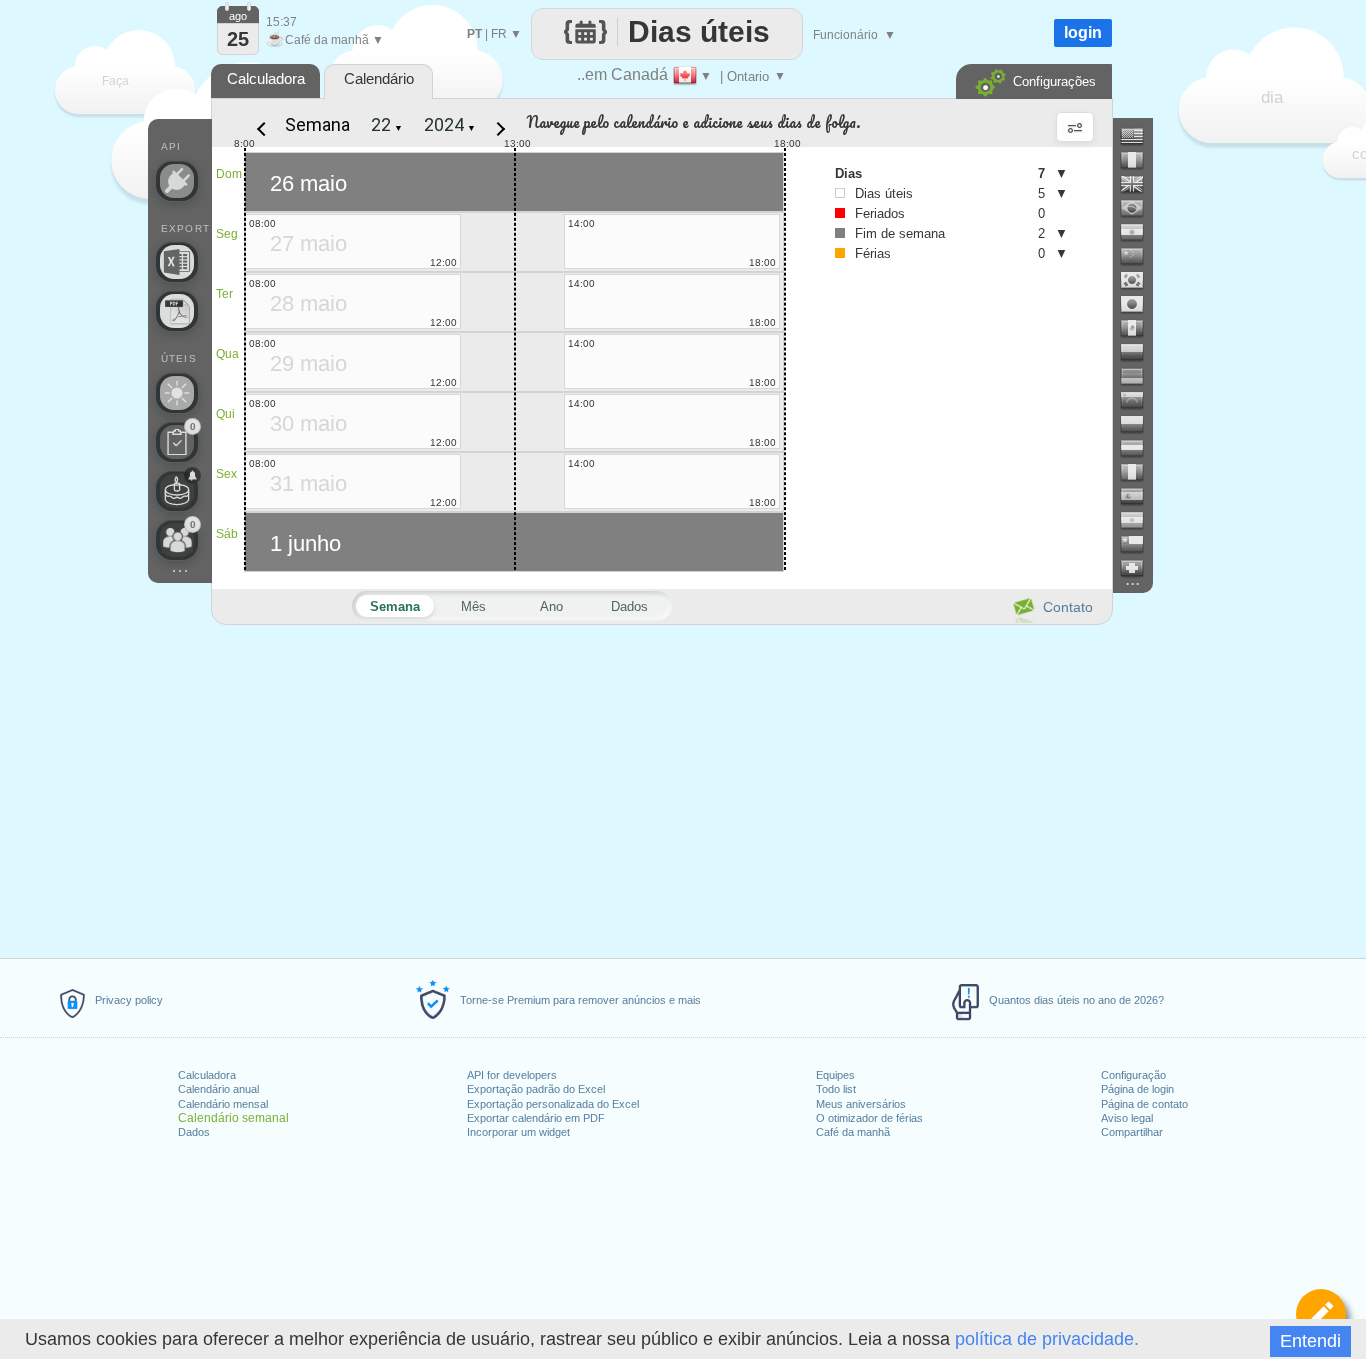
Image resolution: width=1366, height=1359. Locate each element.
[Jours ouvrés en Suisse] (1140, 568)
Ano (551, 606)
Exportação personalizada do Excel (553, 1104)
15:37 (281, 22)
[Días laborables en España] (1140, 496)
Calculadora (207, 1075)
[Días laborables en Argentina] (1140, 520)
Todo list (836, 1089)
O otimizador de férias (869, 1118)
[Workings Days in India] (1140, 232)
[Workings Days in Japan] (1140, 304)
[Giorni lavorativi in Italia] (1140, 472)
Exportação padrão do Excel (536, 1089)
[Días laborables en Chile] (1140, 544)
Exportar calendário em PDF (536, 1118)
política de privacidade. (1047, 1339)
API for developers (512, 1075)
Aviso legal (1127, 1118)
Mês (473, 606)
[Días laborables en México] (1140, 328)
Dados (194, 1132)
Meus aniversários (861, 1104)
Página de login (1137, 1089)
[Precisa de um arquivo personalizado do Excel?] (177, 262)
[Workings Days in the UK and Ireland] (1140, 184)
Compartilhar (1132, 1132)
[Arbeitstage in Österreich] (1140, 448)
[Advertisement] (661, 788)
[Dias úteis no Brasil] (1140, 208)
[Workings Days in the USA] (1140, 136)
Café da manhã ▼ (325, 40)
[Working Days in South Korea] (1140, 280)
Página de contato (1144, 1104)
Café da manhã (853, 1132)
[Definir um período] (1321, 1314)
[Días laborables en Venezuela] (1140, 400)
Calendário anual (218, 1089)
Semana (317, 124)
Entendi (1310, 1341)
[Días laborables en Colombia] (1140, 352)
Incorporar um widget (518, 1132)
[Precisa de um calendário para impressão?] (177, 311)
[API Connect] (177, 181)
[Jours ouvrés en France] (1140, 160)
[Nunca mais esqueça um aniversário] (177, 491)
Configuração (1133, 1075)
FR (499, 34)
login (1083, 32)
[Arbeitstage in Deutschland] (1140, 376)
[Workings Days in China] (1140, 256)
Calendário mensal (223, 1104)
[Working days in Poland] (1140, 424)
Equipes (835, 1075)
